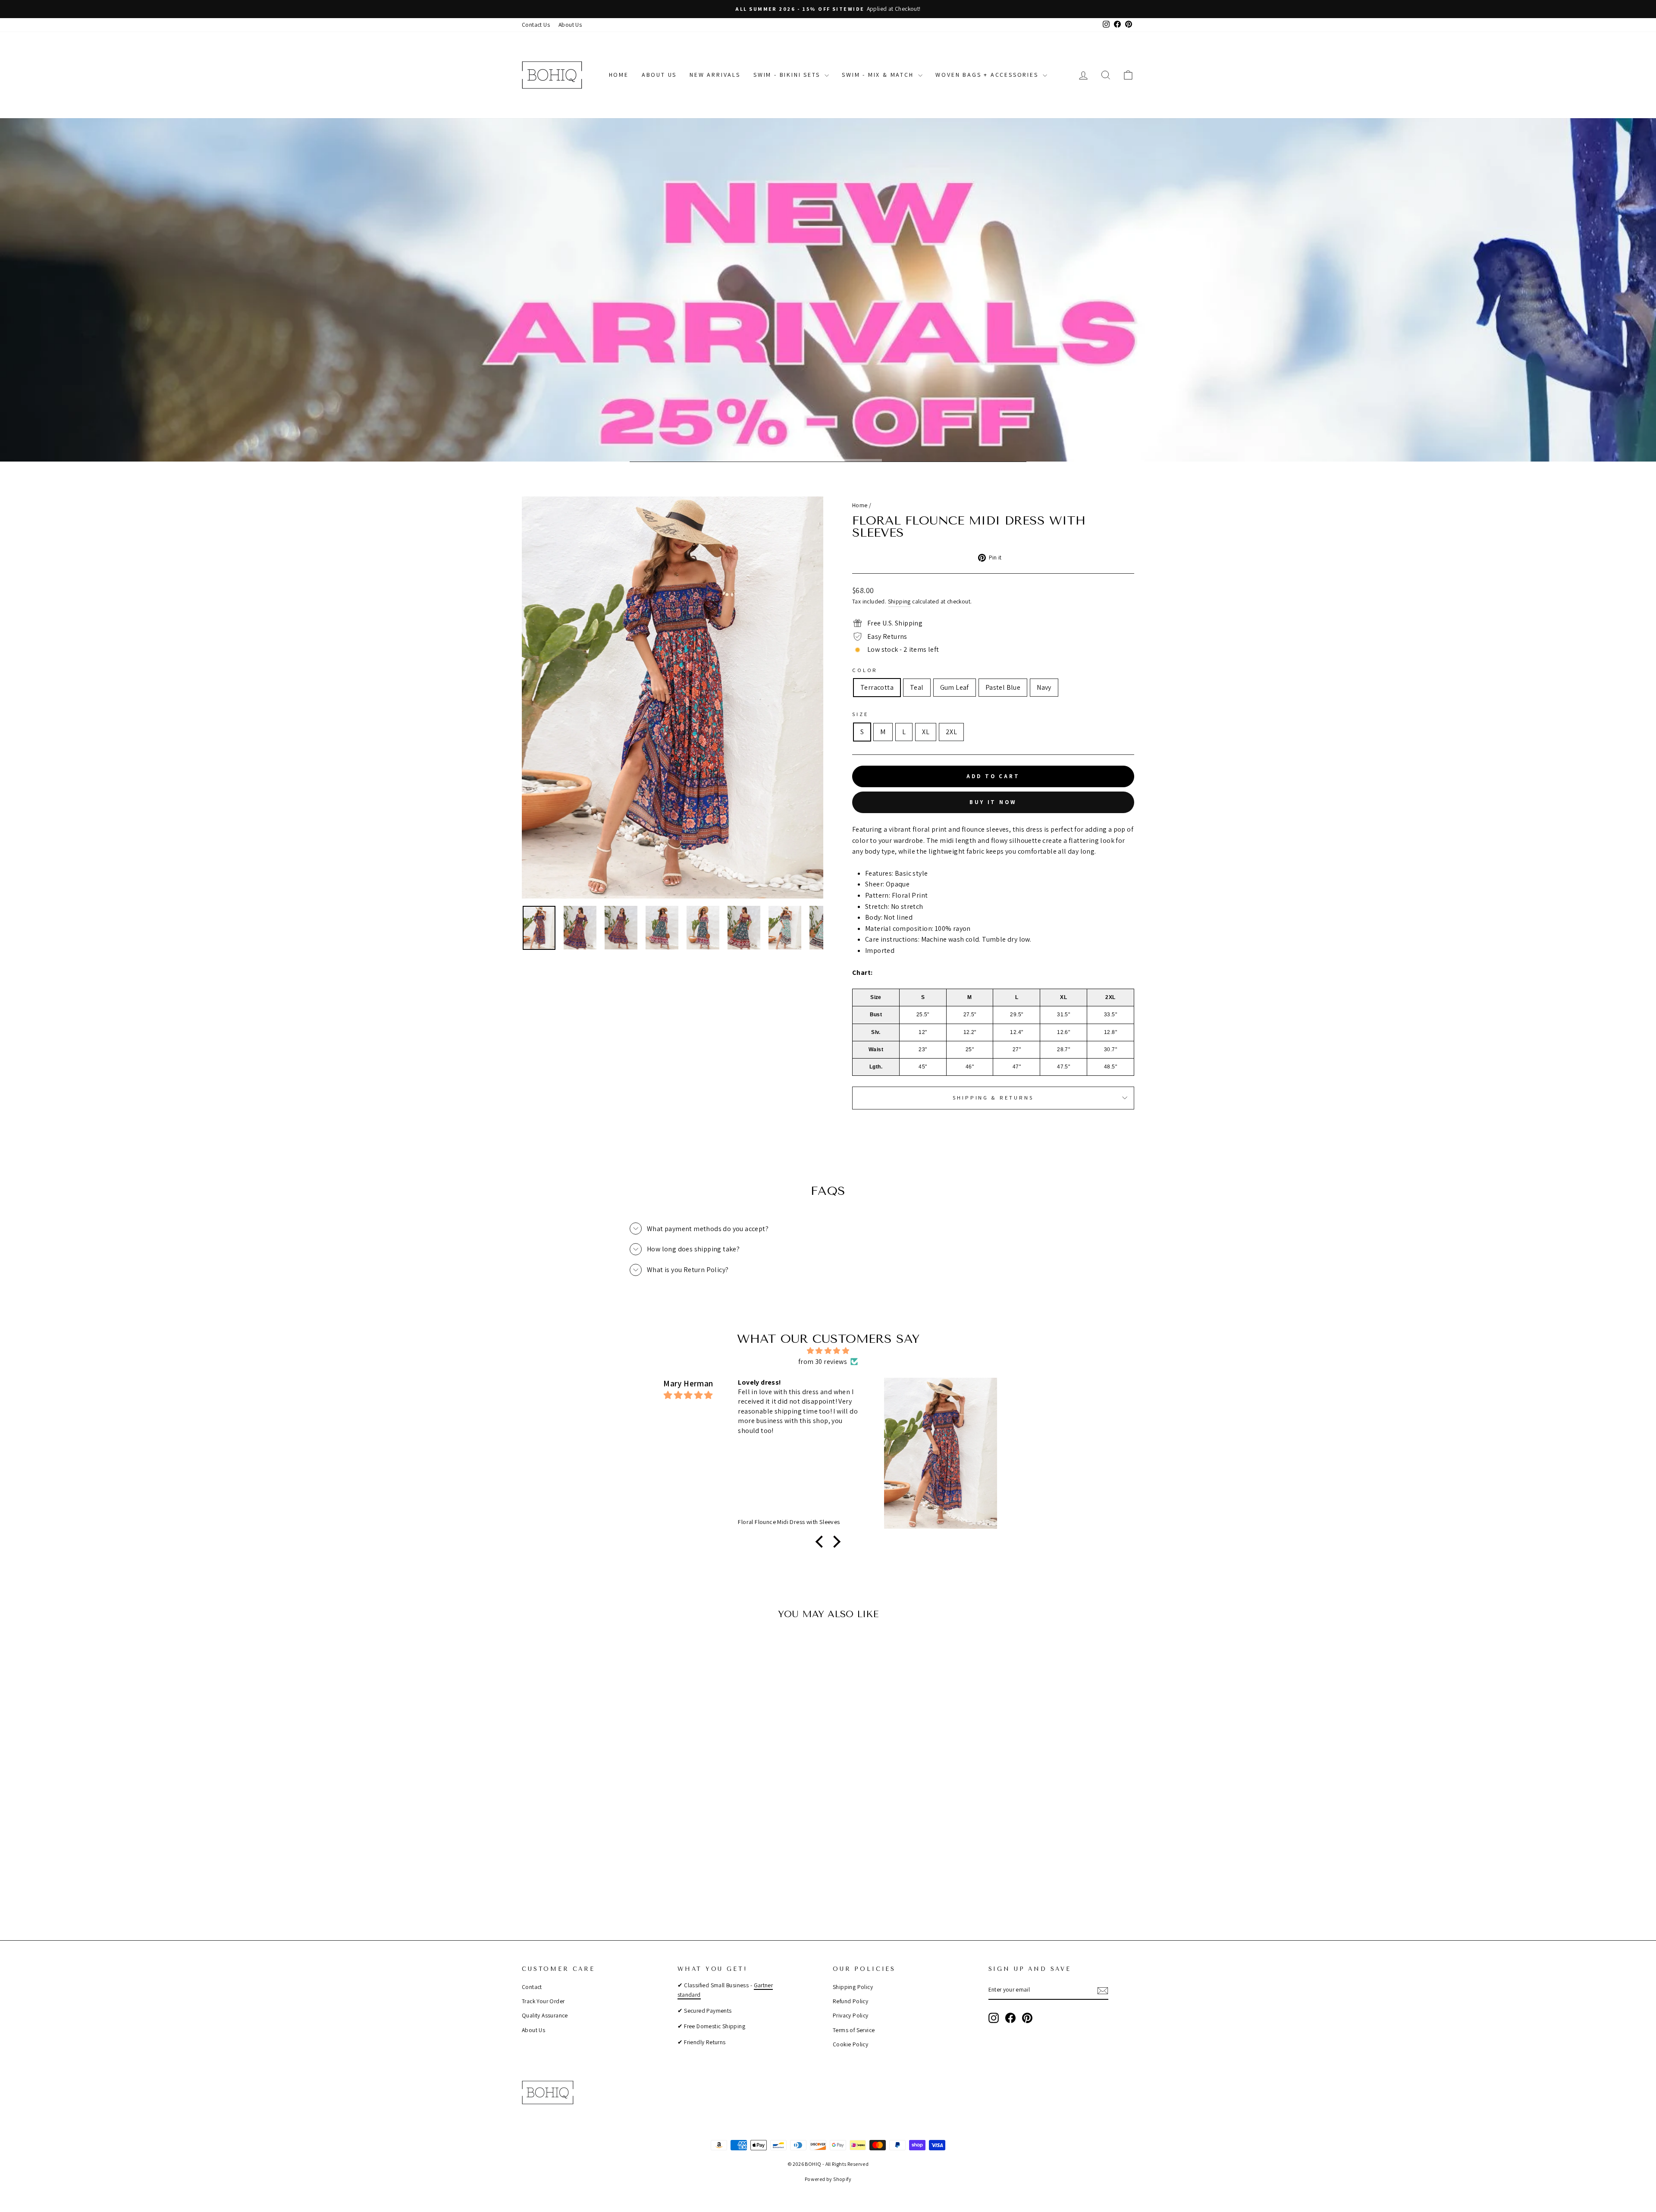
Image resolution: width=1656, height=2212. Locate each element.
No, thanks (828, 1148)
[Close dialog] (985, 997)
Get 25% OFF (828, 1120)
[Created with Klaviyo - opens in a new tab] (828, 1222)
